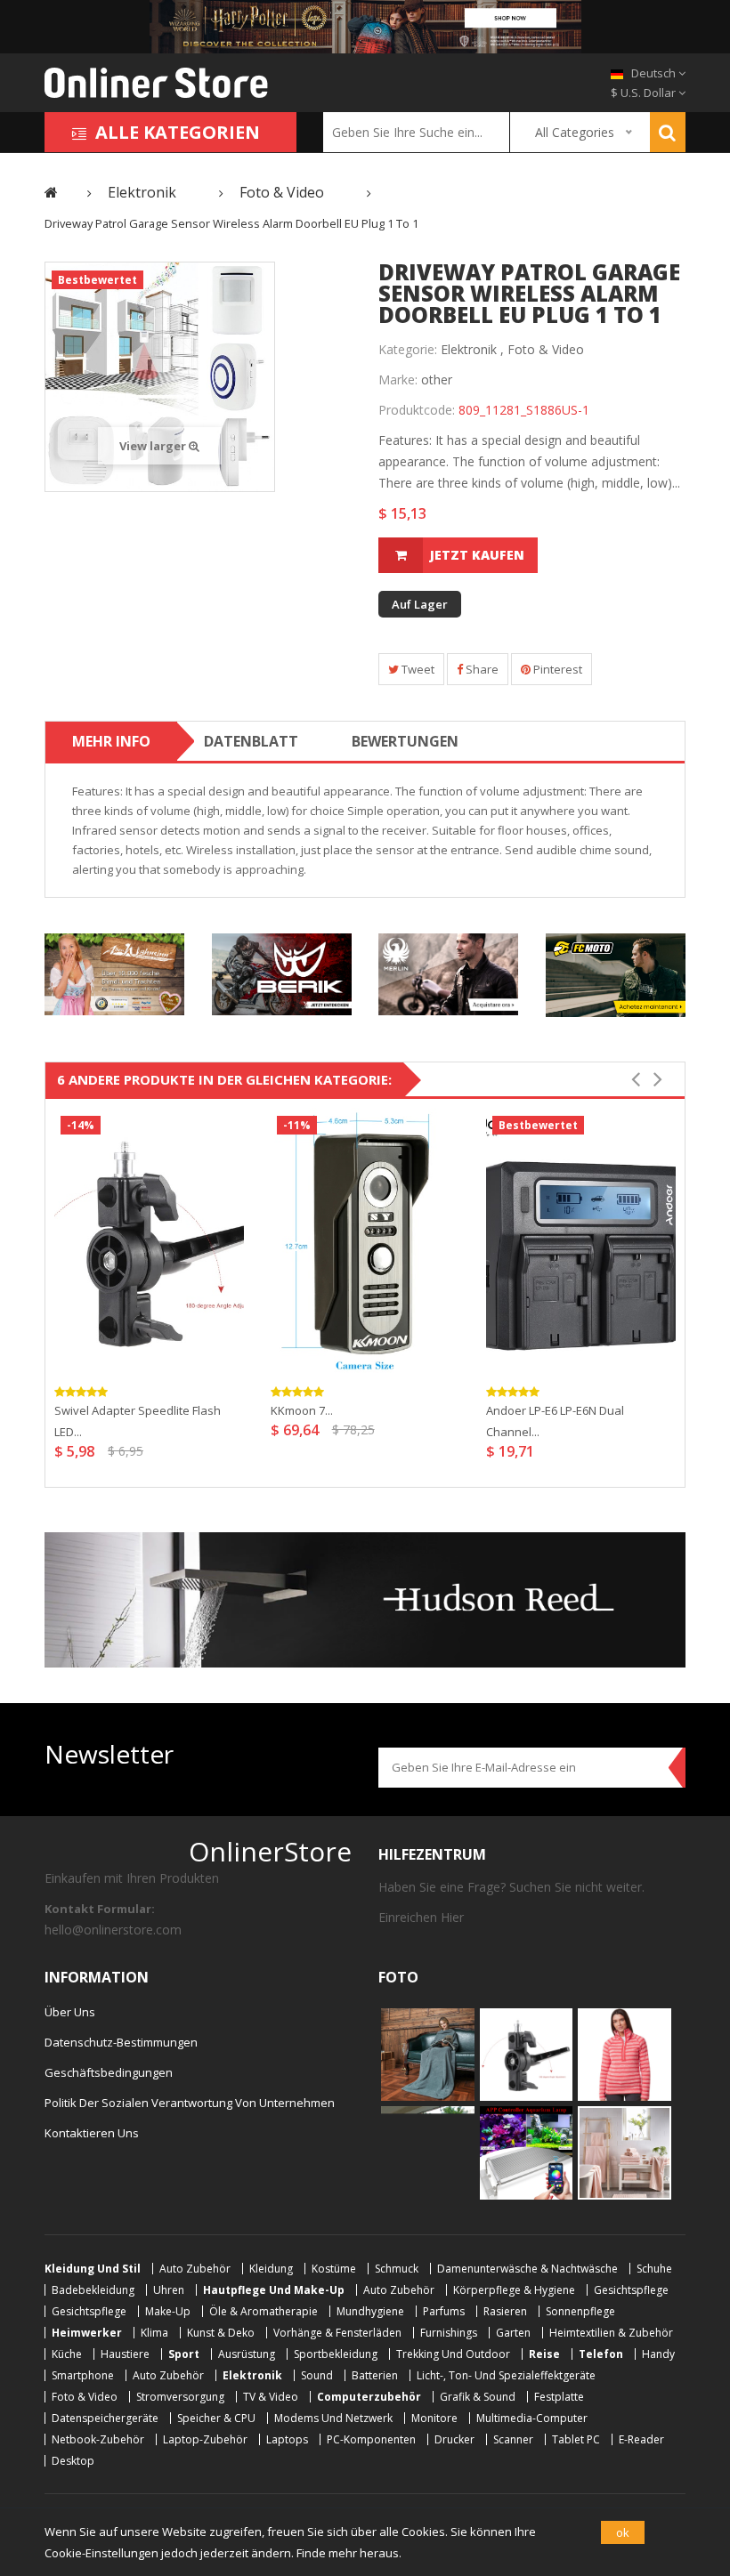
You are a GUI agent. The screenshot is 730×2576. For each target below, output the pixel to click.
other (437, 380)
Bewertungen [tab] (405, 741)
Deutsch (653, 73)
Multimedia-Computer (532, 2418)
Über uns (70, 2012)
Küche (67, 2354)
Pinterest (556, 669)
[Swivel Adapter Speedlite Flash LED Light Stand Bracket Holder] (149, 1241)
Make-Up (168, 2311)
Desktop (73, 2461)
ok (623, 2532)
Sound (317, 2375)
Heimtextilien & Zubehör (611, 2333)
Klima (154, 2333)
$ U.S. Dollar (645, 93)
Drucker (454, 2439)
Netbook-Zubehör (98, 2439)
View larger (154, 446)
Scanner (513, 2439)
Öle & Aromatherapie (264, 2311)
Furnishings (449, 2333)
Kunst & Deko (221, 2333)
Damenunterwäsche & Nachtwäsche (527, 2269)
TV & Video (271, 2397)
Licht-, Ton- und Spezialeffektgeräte (506, 2375)
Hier (452, 1917)
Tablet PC (576, 2439)
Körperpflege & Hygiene (514, 2290)
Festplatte (559, 2397)
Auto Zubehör (195, 2269)
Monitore (434, 2418)
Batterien (375, 2375)
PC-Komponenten (371, 2439)
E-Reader (641, 2439)
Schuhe (654, 2269)
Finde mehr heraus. (349, 2553)
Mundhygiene (370, 2311)
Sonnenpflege (580, 2311)
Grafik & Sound (478, 2397)
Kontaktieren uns (92, 2133)
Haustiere (125, 2354)
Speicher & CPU (216, 2418)
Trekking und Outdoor (453, 2354)
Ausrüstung (247, 2354)
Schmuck (397, 2269)
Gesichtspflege (631, 2290)
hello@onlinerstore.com (113, 1930)
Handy (658, 2354)
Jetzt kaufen (477, 555)
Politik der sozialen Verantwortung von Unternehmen (190, 2103)
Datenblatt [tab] (251, 741)
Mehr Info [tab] (111, 741)
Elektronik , (472, 349)
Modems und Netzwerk (333, 2418)
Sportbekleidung (336, 2354)
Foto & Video (546, 349)
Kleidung (271, 2269)
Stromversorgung (180, 2397)
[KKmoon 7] (365, 1241)
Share (481, 669)
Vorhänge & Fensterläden (337, 2333)
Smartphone (83, 2375)
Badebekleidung (93, 2290)
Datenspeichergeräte (105, 2418)
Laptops (287, 2439)
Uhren (169, 2290)
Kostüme (334, 2269)
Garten (513, 2333)
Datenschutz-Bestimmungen (121, 2042)
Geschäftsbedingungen (109, 2072)
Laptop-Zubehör (205, 2439)
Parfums (444, 2311)
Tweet (417, 669)
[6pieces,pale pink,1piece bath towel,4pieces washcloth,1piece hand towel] (625, 2152)
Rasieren (505, 2311)
